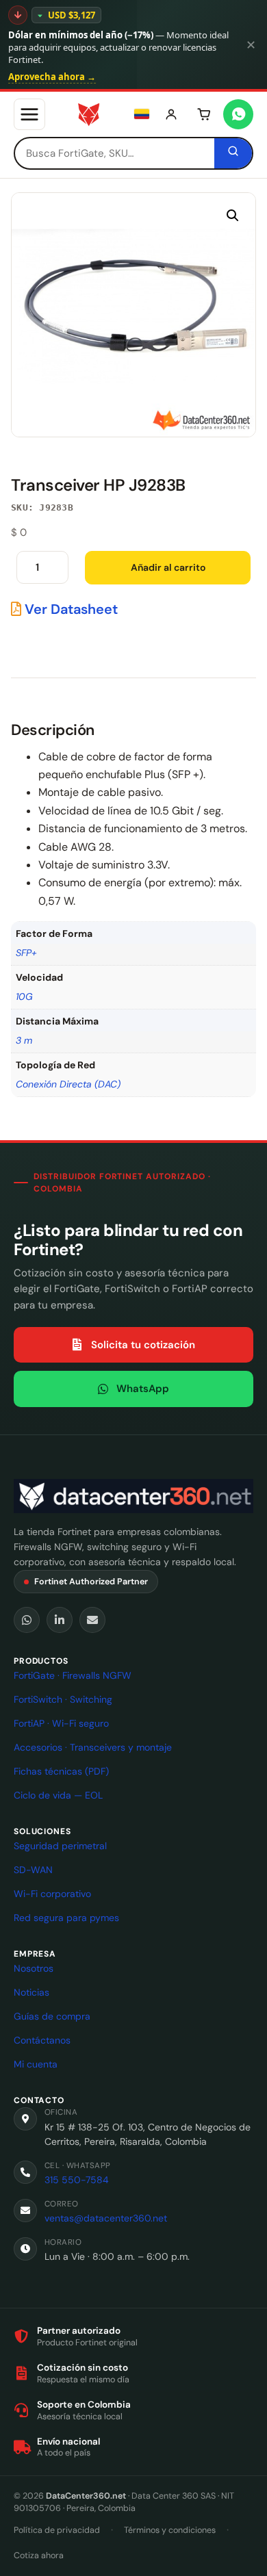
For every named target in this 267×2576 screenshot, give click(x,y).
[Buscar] (233, 153)
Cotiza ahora (39, 2555)
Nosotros (34, 1968)
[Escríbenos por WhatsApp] (238, 114)
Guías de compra (52, 2016)
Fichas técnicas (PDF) (61, 1771)
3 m (24, 1040)
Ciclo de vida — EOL (58, 1795)
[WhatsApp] (27, 1620)
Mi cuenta (36, 2064)
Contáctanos (42, 2040)
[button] (233, 216)
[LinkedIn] (60, 1620)
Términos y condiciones (170, 2530)
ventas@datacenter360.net (106, 2218)
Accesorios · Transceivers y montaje (93, 1747)
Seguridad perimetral (60, 1846)
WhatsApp (143, 1389)
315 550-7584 (77, 2180)
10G (24, 996)
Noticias (31, 1992)
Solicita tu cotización (143, 1345)
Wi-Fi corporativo (52, 1894)
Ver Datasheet (69, 609)
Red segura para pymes (66, 1918)
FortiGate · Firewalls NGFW (73, 1675)
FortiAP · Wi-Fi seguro (61, 1723)
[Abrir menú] (29, 114)
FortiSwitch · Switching (63, 1699)
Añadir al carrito (168, 567)
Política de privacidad (57, 2530)
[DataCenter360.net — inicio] (88, 114)
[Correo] (92, 1620)
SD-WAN (33, 1870)
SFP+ (26, 953)
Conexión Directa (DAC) (68, 1084)
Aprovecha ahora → (52, 77)
